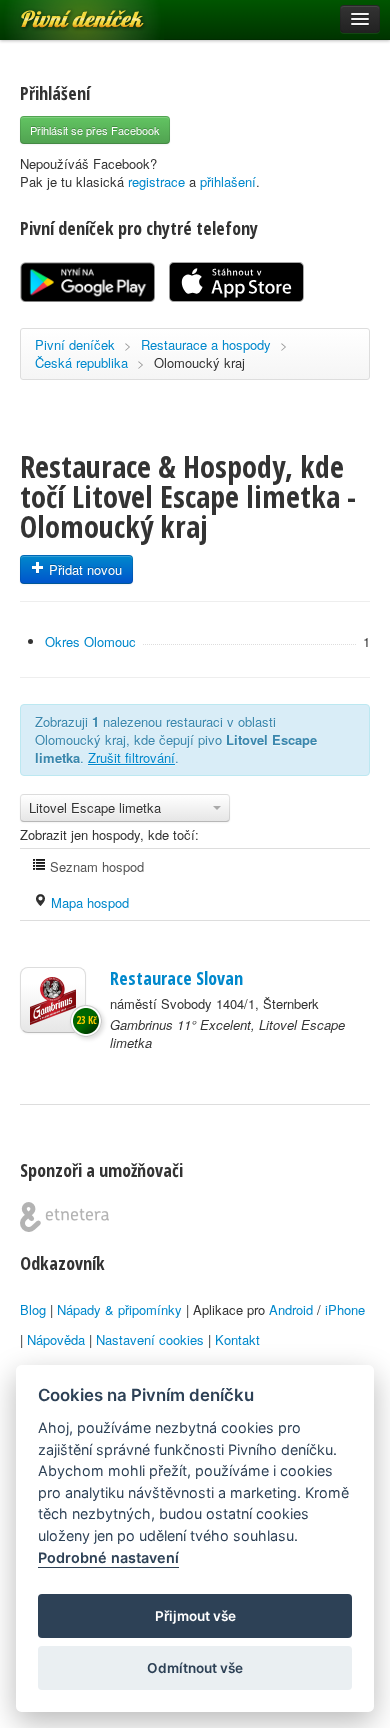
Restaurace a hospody (206, 344)
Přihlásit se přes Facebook (95, 130)
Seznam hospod (95, 866)
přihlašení (228, 181)
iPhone (345, 1309)
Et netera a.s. (64, 1217)
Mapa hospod (88, 902)
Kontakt (237, 1339)
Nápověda (56, 1339)
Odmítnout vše (195, 1668)
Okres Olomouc (90, 641)
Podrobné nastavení (108, 1557)
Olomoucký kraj (199, 362)
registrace (156, 181)
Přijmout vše (195, 1616)
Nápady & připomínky (119, 1309)
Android (291, 1309)
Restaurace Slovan (176, 978)
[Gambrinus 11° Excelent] (53, 1000)
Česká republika (81, 362)
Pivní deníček (60, 12)
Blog (33, 1309)
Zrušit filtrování (131, 757)
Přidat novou (83, 569)
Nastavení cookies (150, 1339)
